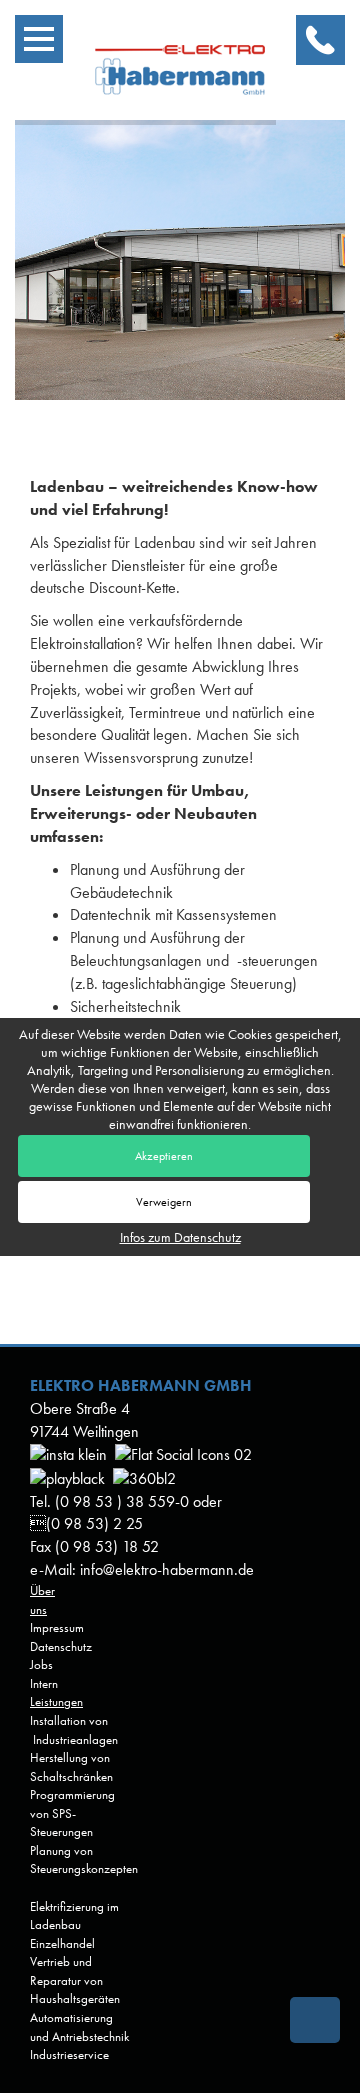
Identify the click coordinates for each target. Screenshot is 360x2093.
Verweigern (164, 1202)
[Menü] (39, 39)
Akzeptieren (164, 1156)
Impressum (57, 1627)
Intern (44, 1683)
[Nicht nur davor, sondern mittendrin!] (144, 1477)
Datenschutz (61, 1646)
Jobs (41, 1664)
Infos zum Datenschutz (180, 1237)
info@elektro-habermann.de (167, 1569)
